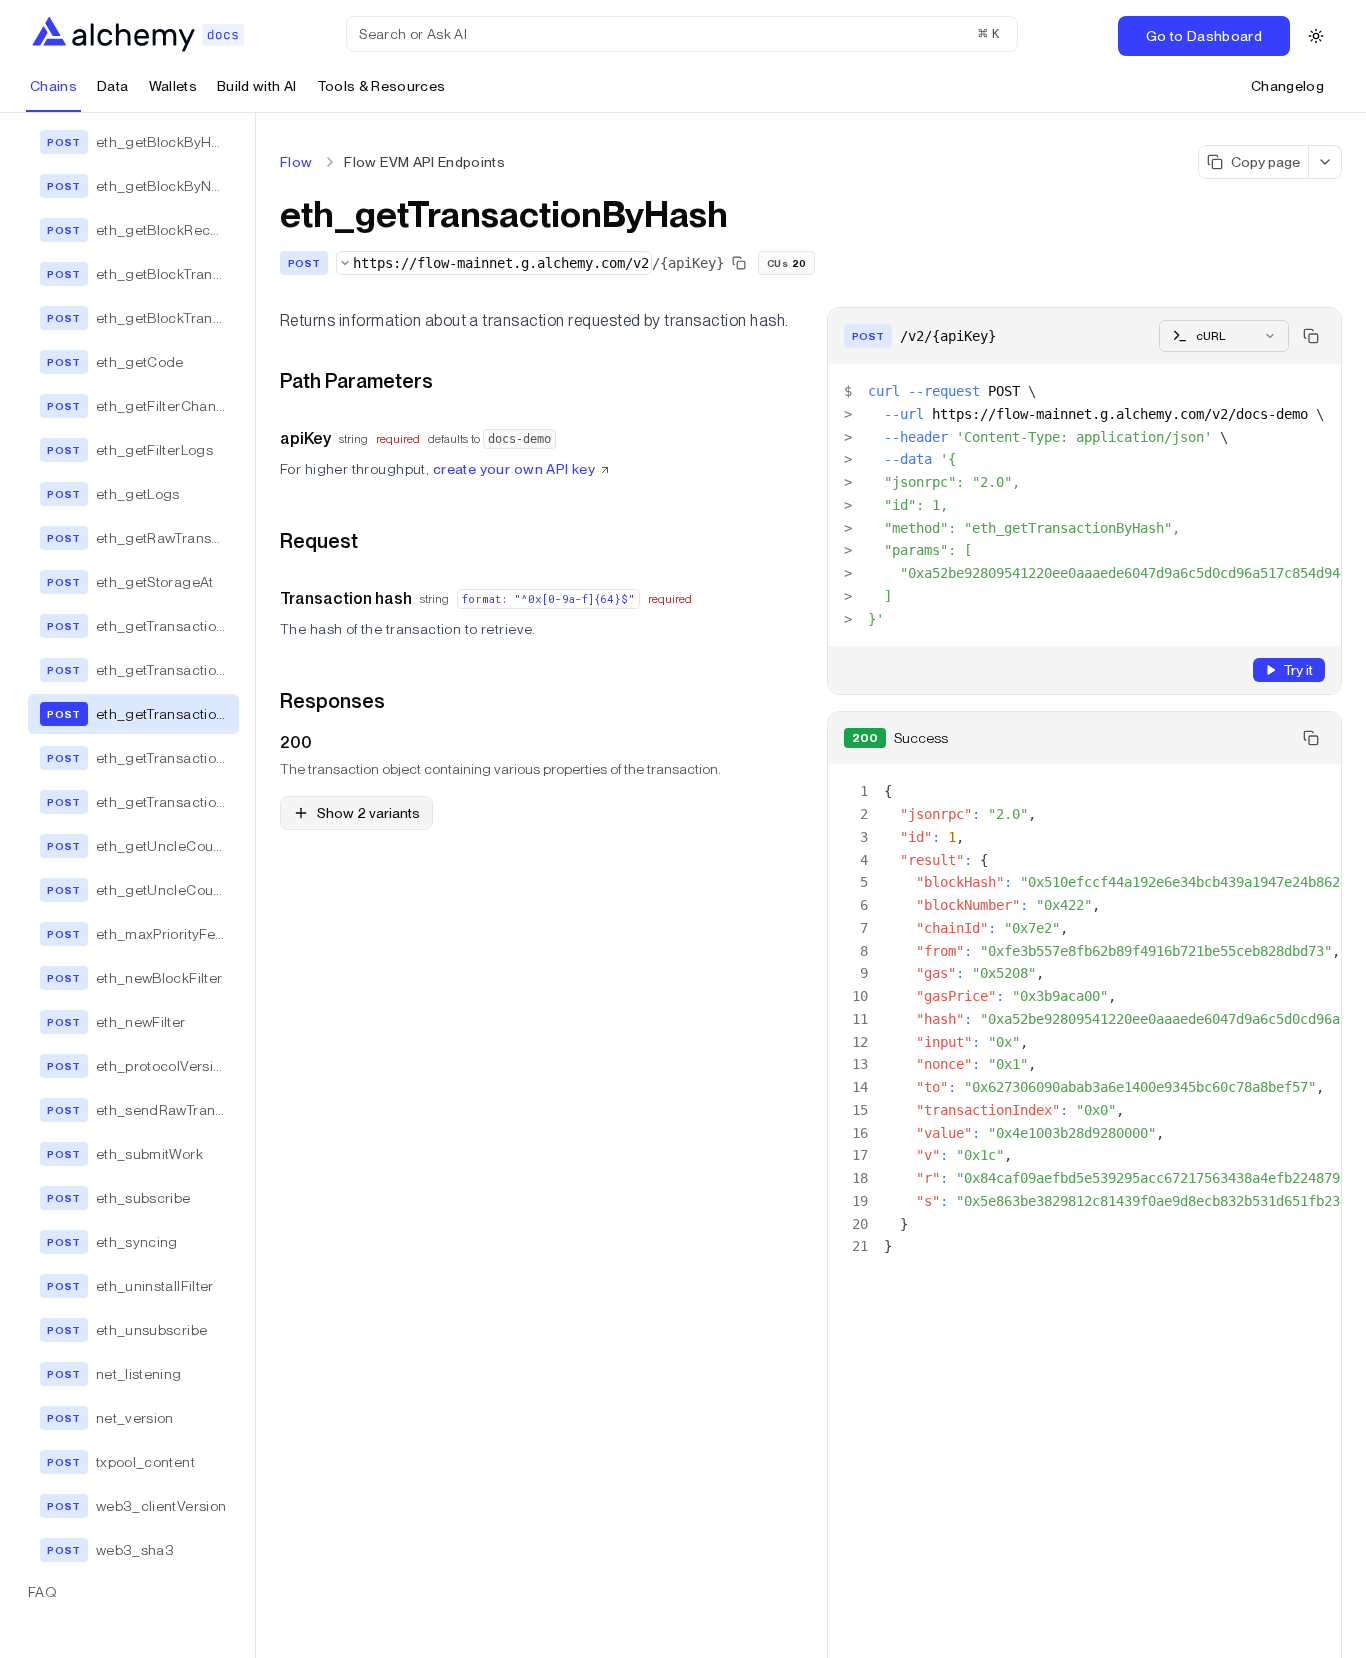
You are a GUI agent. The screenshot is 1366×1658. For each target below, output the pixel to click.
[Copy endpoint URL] (739, 263)
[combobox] (494, 263)
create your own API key (514, 469)
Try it (1298, 670)
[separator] (256, 885)
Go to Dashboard (1204, 36)
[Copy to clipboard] (1311, 336)
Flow (296, 162)
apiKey (305, 438)
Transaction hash (346, 598)
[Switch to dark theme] (1316, 36)
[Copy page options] (1325, 162)
